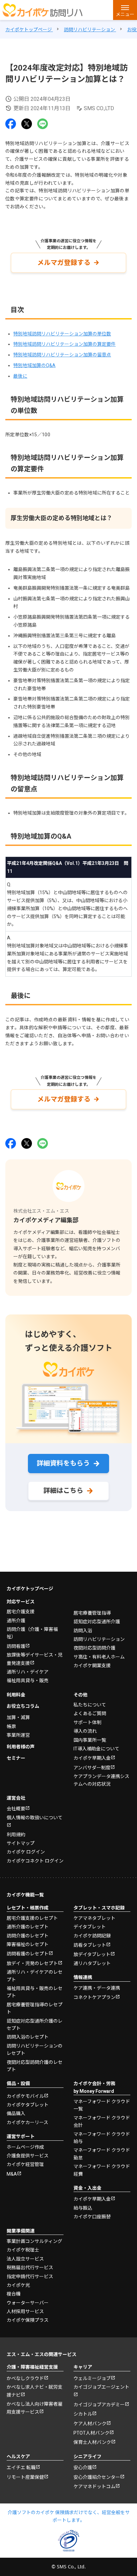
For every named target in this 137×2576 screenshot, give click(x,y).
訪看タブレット (90, 1945)
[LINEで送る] (43, 124)
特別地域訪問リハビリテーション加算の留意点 (62, 355)
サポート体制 (87, 1722)
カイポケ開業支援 (92, 1666)
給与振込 (83, 2208)
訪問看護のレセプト (28, 1954)
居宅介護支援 (21, 1612)
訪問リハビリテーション (99, 1639)
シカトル (83, 2414)
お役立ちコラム (23, 1706)
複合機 (14, 2294)
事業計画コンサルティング (34, 2241)
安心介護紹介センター (97, 2477)
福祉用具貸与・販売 (28, 1681)
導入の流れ (85, 1731)
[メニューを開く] (125, 10)
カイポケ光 (18, 2285)
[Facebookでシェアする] (11, 124)
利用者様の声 (21, 1747)
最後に (20, 376)
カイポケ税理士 (23, 2250)
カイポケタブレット (28, 2105)
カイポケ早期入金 (92, 1758)
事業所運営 (18, 1735)
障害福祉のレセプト (28, 1944)
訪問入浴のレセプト (28, 2037)
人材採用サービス (25, 2311)
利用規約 (16, 1835)
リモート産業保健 (25, 2477)
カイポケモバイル (25, 2096)
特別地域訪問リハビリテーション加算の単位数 (62, 334)
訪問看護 (16, 1646)
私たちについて (90, 1705)
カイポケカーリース (27, 2122)
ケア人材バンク (90, 2424)
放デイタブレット (92, 1954)
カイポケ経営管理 (25, 2164)
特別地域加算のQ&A (34, 365)
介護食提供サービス (28, 2156)
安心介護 (83, 2468)
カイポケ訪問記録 (92, 1936)
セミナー (16, 1758)
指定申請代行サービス (30, 2277)
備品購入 (16, 2113)
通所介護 (16, 1621)
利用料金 (16, 1695)
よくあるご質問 (90, 1713)
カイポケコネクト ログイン (35, 1861)
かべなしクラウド (25, 2378)
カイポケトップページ (30, 1589)
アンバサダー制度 (92, 1768)
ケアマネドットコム (94, 2486)
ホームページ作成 (25, 2147)
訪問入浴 (83, 1631)
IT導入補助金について (96, 1749)
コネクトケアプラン (94, 1997)
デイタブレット (90, 1927)
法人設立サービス (25, 2259)
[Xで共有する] (27, 124)
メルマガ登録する (64, 263)
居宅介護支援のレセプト (32, 1918)
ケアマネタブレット (94, 1918)
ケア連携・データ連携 (97, 1988)
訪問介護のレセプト (28, 1936)
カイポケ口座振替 (92, 2217)
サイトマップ (21, 1843)
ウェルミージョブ (92, 2378)
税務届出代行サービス (30, 2268)
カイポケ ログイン (26, 1852)
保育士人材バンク (92, 2442)
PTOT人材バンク (91, 2433)
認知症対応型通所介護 (97, 1622)
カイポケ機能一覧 (25, 1895)
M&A (12, 2174)
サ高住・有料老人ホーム (99, 1657)
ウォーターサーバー (28, 2303)
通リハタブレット (92, 1963)
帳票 (11, 1726)
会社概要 (16, 1809)
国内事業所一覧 (90, 1740)
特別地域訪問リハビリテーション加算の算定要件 (65, 344)
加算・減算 (18, 1717)
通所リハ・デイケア (28, 1672)
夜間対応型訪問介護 (94, 1648)
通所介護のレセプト (28, 1927)
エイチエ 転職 (21, 2468)
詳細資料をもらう (63, 1463)
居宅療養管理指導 (92, 1613)
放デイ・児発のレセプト (32, 1963)
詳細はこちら (63, 1490)
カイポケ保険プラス (28, 2320)
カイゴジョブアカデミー (99, 2405)
